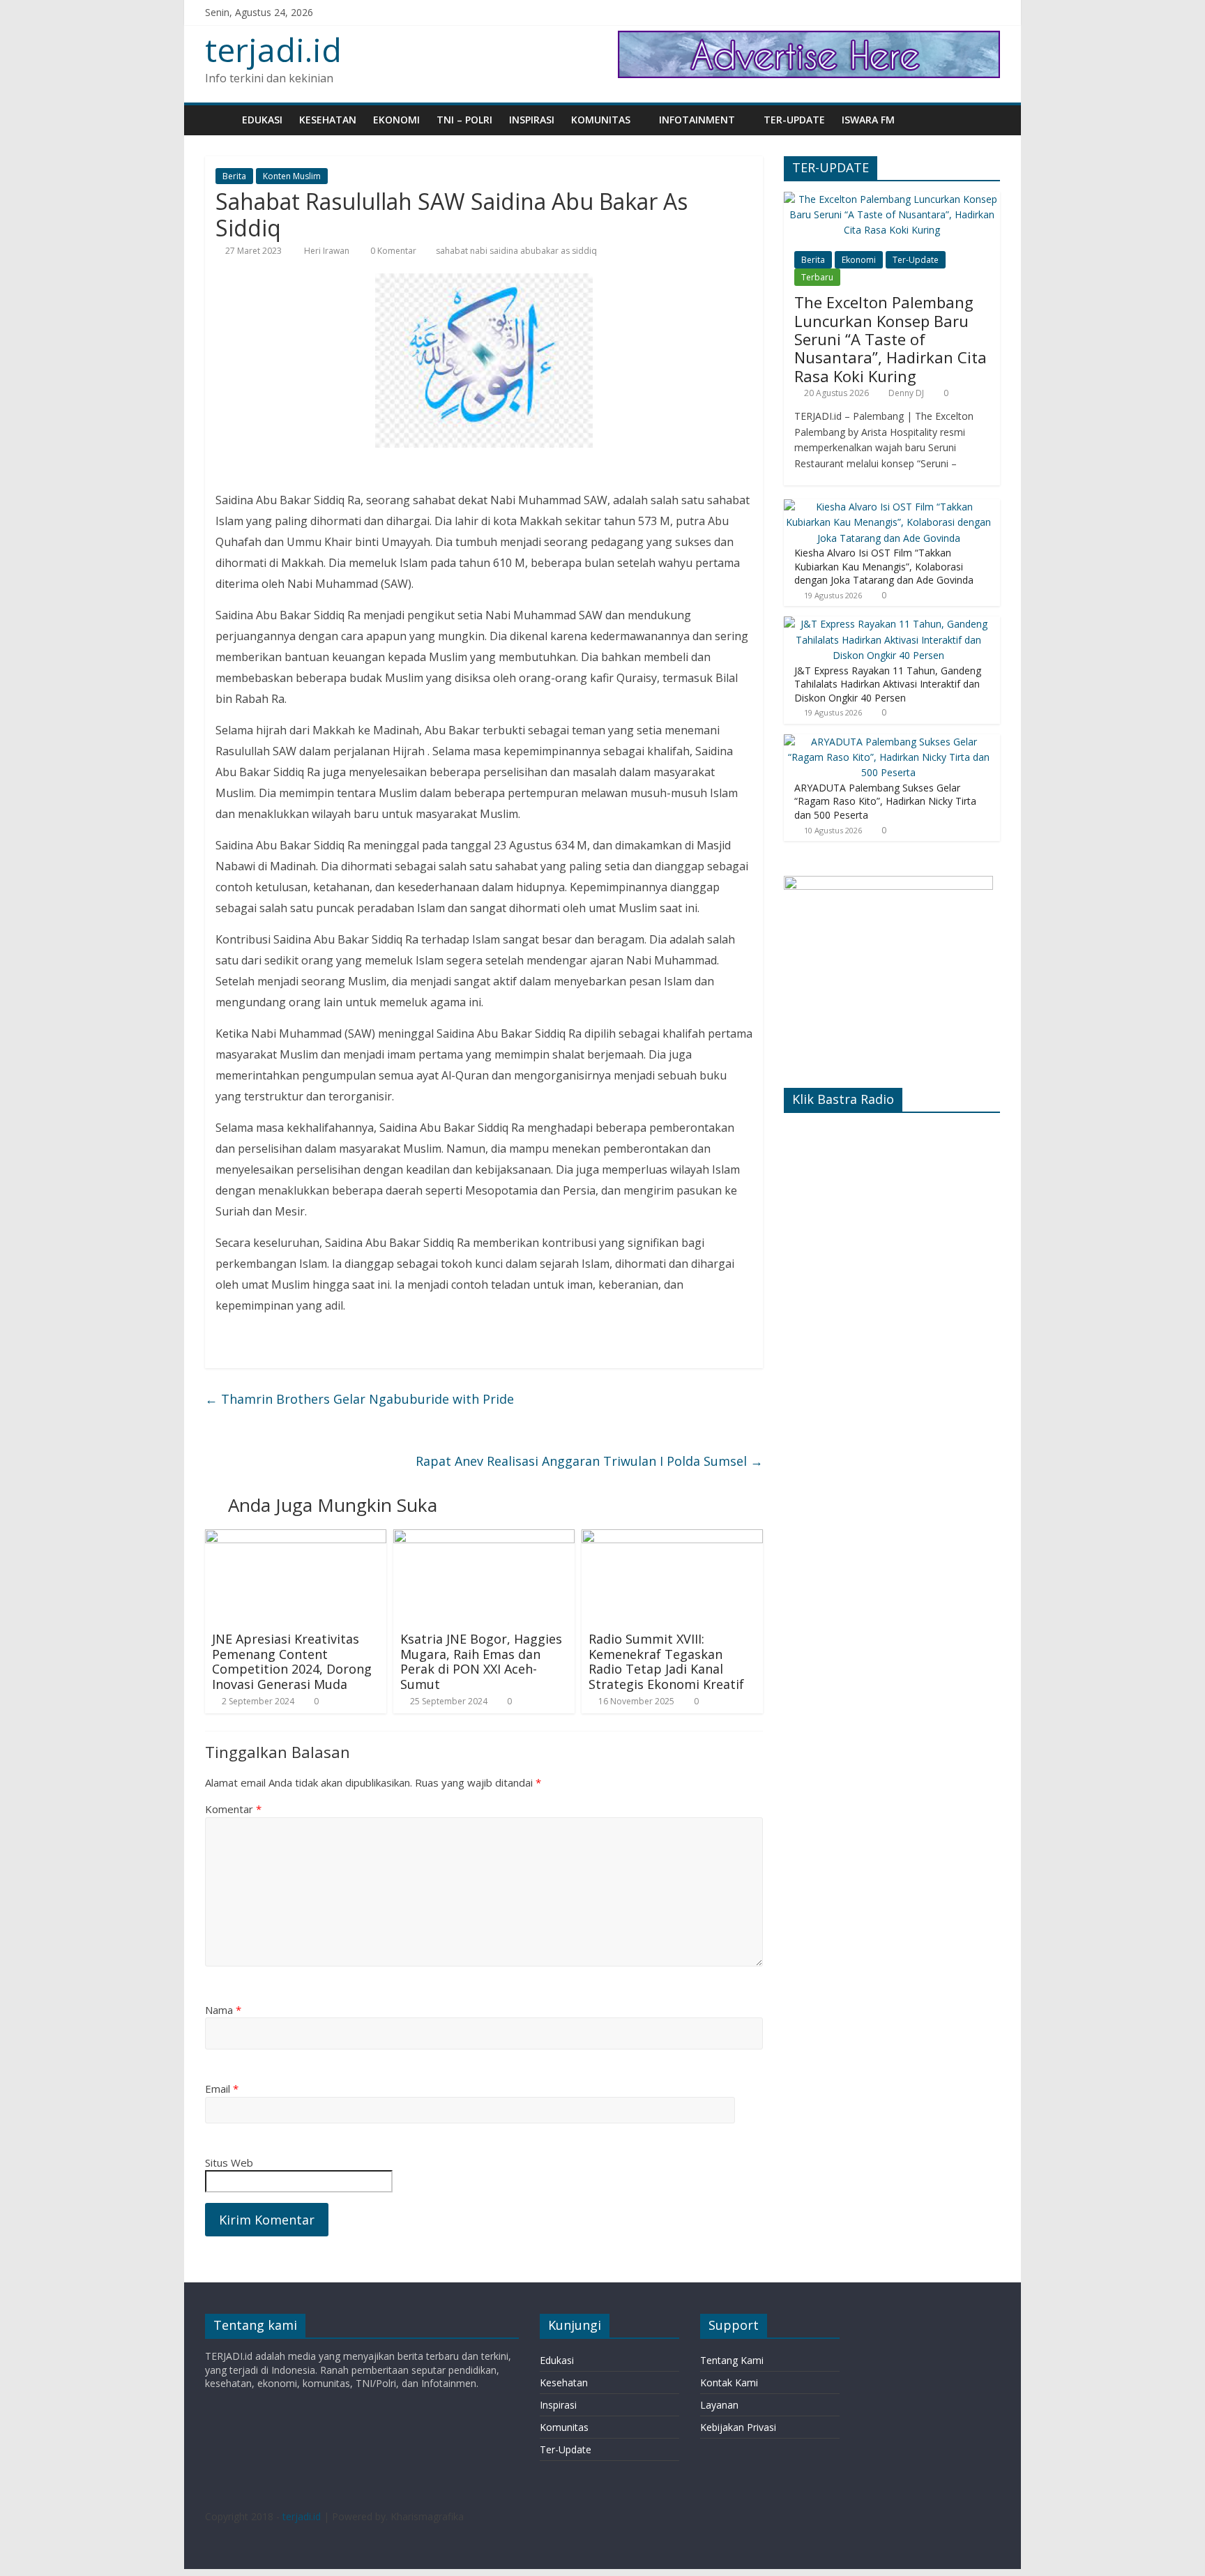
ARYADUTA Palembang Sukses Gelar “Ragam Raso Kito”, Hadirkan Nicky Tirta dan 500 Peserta (885, 801)
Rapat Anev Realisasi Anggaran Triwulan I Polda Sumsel (589, 1461)
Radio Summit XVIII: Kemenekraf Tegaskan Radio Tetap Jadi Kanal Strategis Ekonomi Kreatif (666, 1661)
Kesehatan (328, 120)
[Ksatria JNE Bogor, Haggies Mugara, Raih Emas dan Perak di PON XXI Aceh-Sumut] (484, 1538)
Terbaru (817, 277)
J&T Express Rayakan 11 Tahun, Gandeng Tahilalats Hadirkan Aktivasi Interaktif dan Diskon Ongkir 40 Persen (888, 684)
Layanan (719, 2405)
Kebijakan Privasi (738, 2427)
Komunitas (601, 120)
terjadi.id (273, 50)
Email (222, 2089)
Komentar (233, 1809)
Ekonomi (396, 120)
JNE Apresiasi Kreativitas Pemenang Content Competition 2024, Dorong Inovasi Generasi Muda (292, 1661)
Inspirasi (532, 120)
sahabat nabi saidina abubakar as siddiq (516, 251)
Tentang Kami (732, 2360)
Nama (223, 2010)
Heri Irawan (328, 251)
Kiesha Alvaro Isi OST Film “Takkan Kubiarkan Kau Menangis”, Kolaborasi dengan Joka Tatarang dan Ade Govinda (884, 566)
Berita (234, 176)
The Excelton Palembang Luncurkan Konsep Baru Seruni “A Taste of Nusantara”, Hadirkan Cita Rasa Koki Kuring (891, 339)
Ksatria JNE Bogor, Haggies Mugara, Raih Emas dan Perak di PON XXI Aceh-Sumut (481, 1661)
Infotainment (697, 120)
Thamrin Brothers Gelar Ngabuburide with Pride (359, 1399)
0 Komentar (392, 251)
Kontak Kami (729, 2382)
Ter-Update (794, 120)
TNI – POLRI (464, 120)
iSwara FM (868, 120)
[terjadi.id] (219, 120)
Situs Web (229, 2162)
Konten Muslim (292, 176)
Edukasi (262, 120)
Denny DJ (906, 393)
